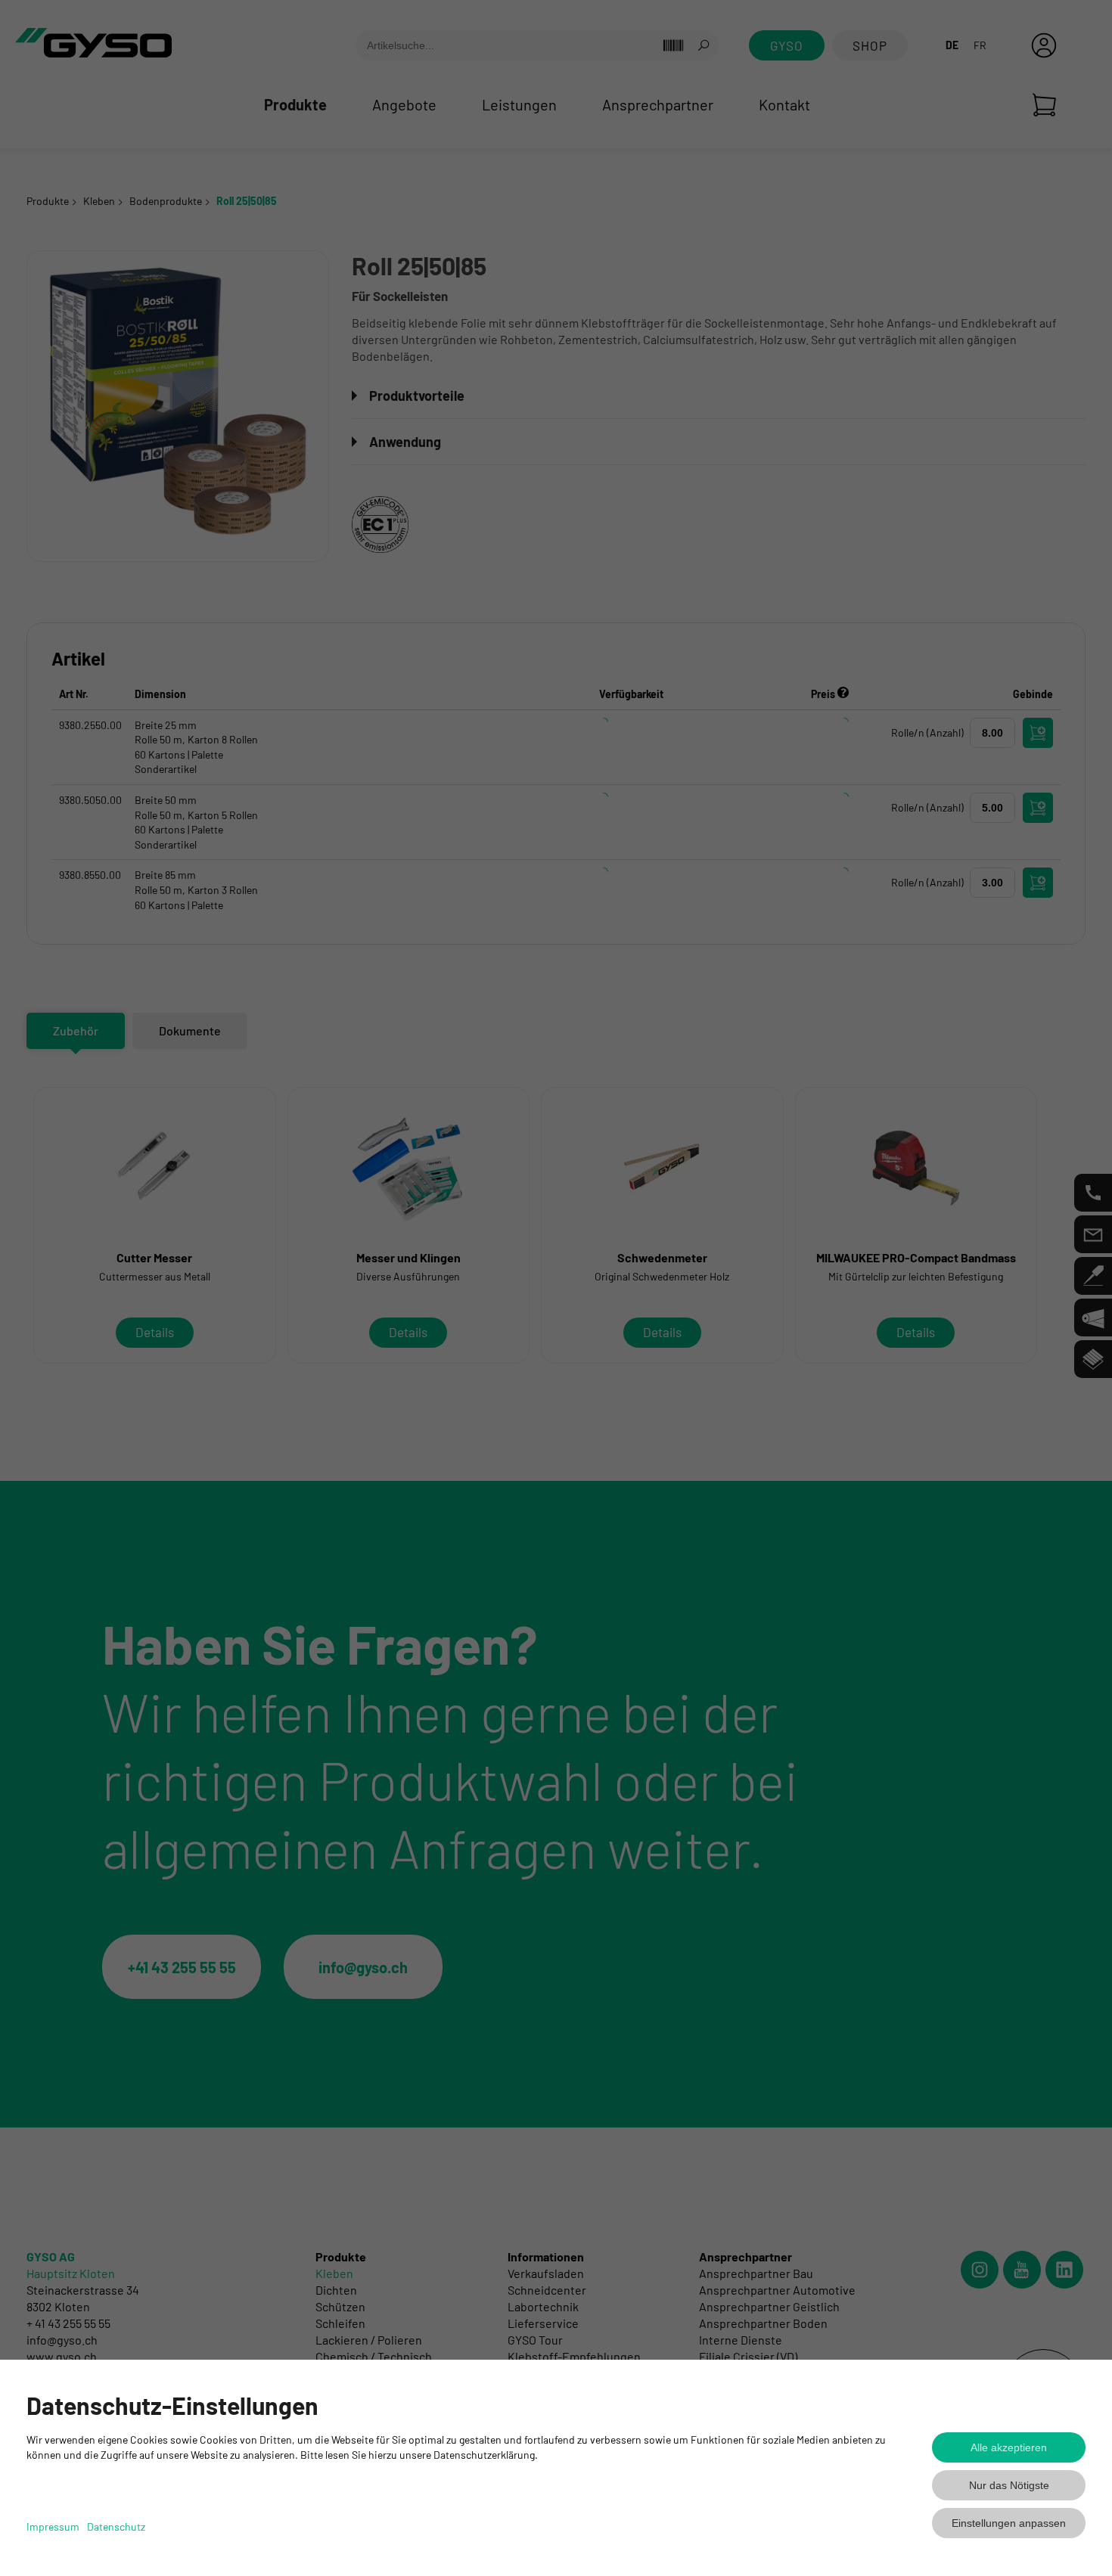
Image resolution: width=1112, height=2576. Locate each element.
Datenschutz (116, 2526)
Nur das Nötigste (1009, 2485)
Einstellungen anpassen (1009, 2523)
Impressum (53, 2526)
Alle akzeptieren (1009, 2447)
